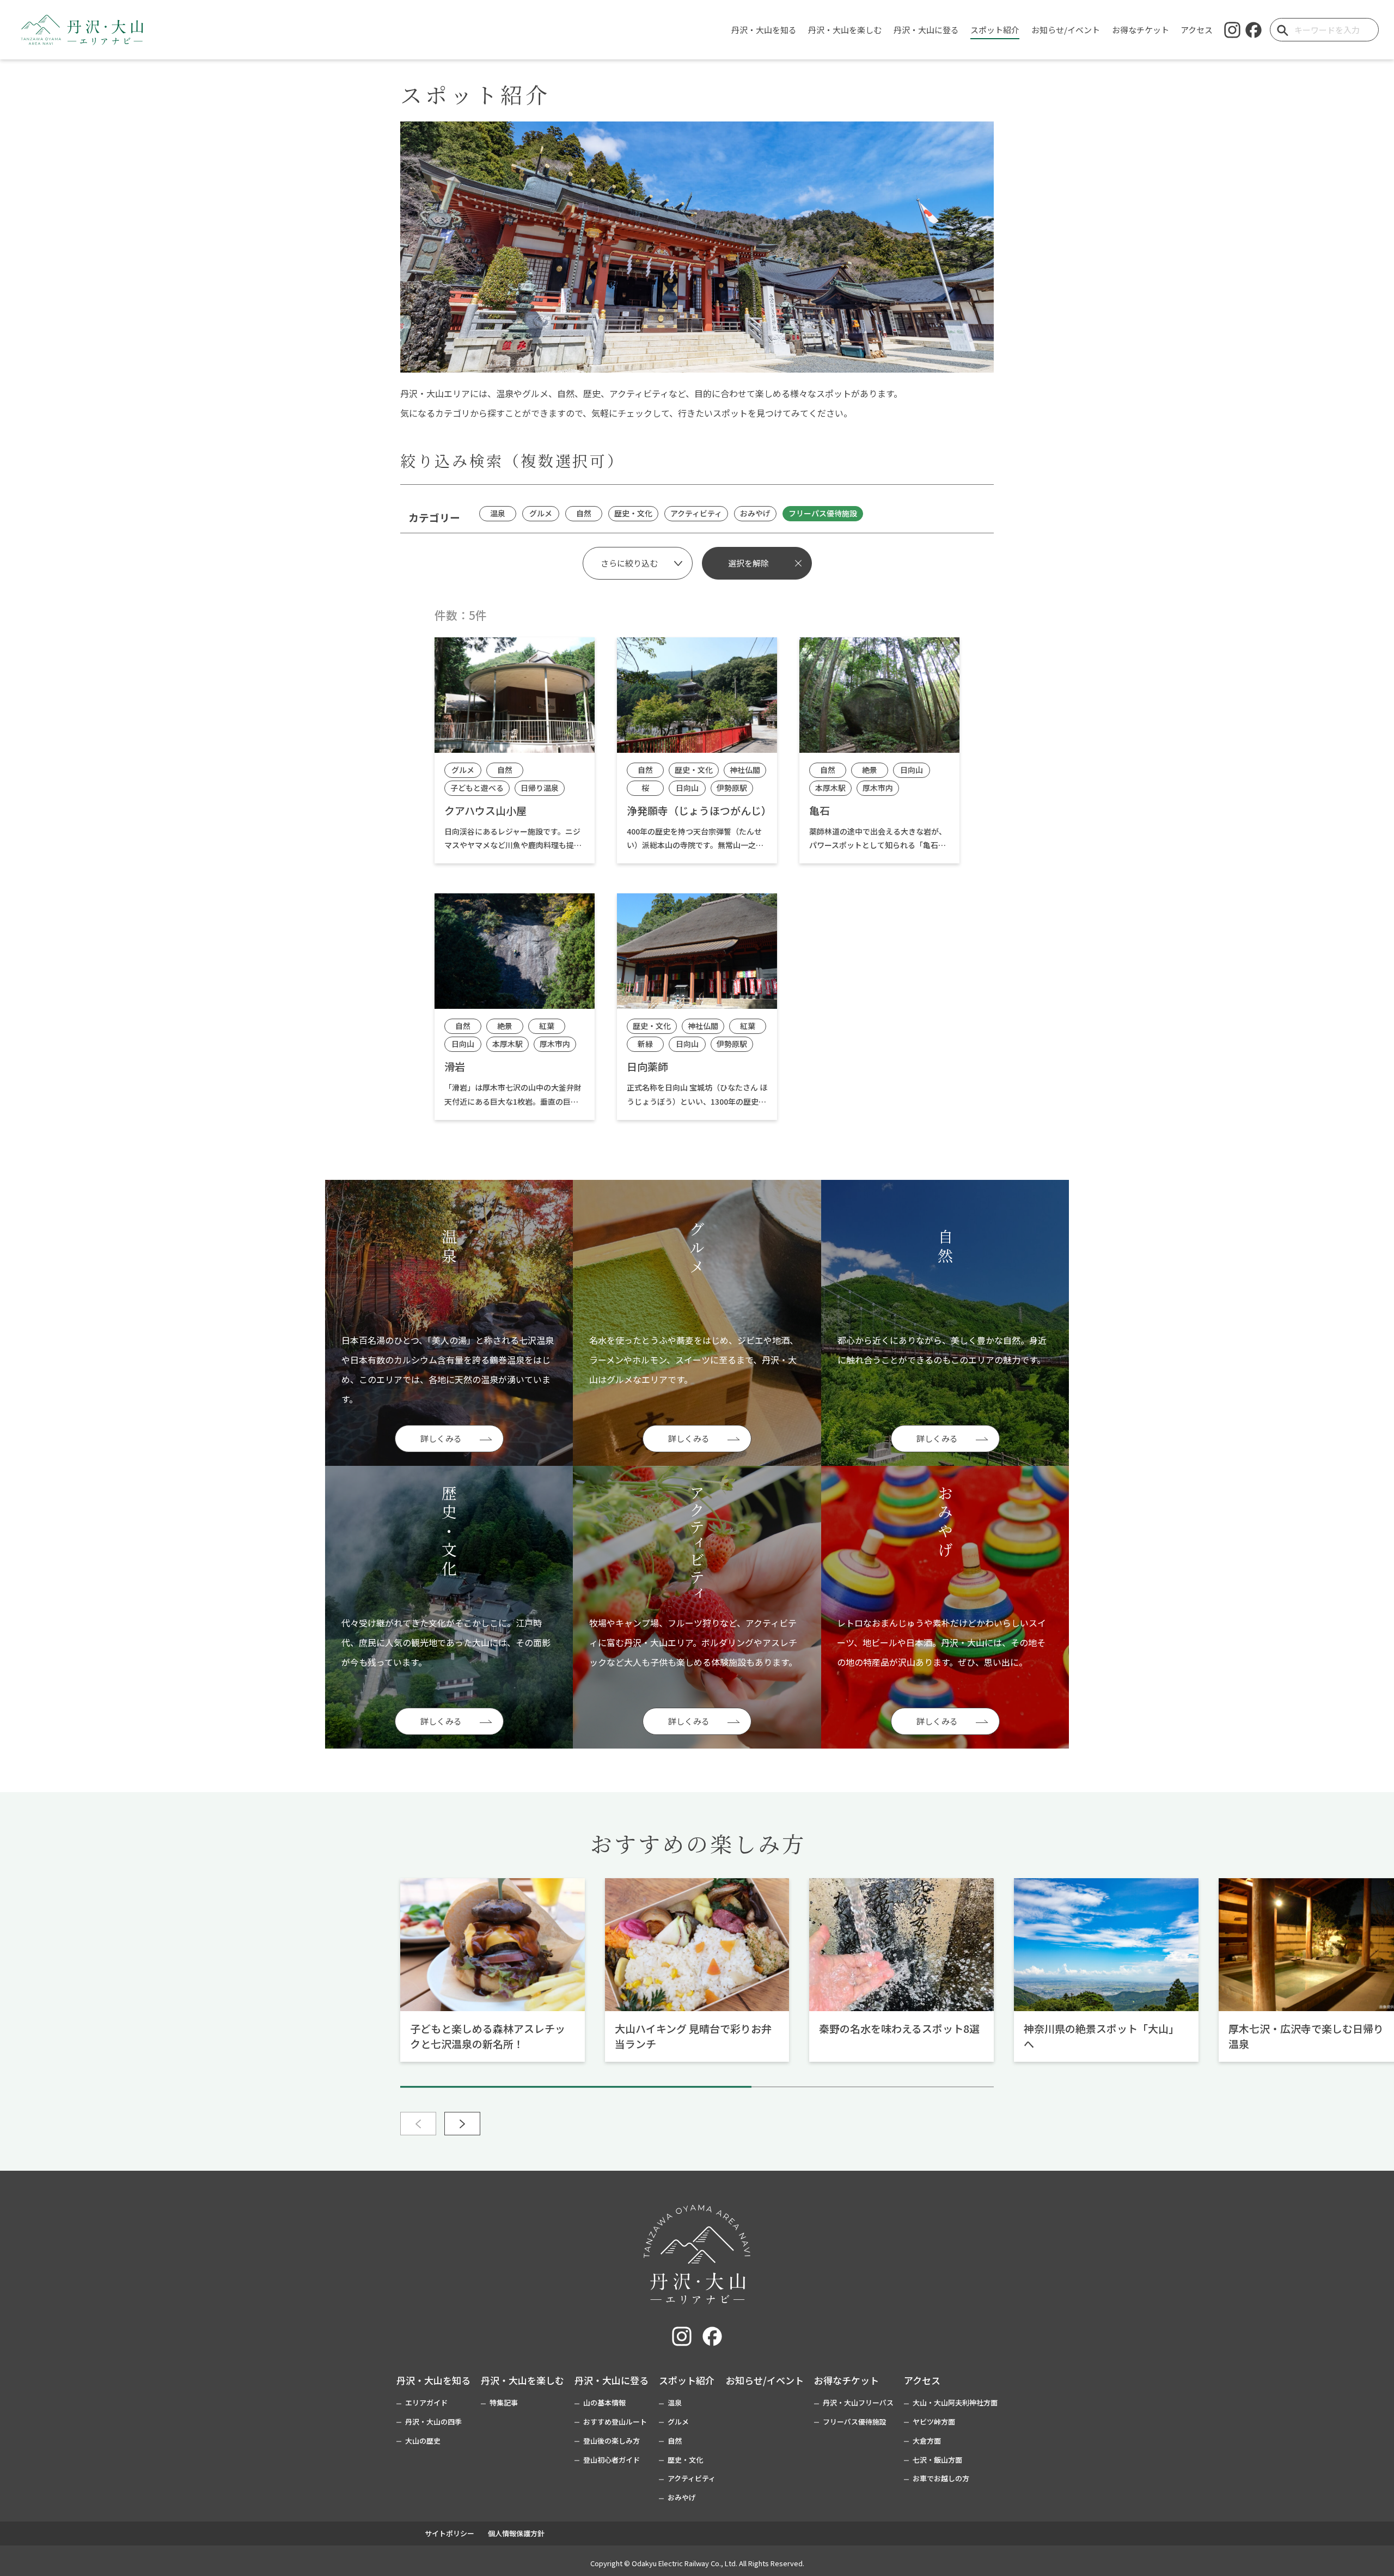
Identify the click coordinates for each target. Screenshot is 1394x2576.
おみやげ (682, 2497)
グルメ (678, 2422)
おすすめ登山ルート (615, 2422)
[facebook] (1254, 30)
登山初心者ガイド (612, 2460)
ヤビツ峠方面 (934, 2422)
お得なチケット (846, 2380)
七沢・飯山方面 (937, 2460)
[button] (462, 2124)
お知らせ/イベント (765, 2380)
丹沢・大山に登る (612, 2380)
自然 (675, 2441)
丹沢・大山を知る (433, 2380)
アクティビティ (692, 2478)
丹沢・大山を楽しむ (522, 2380)
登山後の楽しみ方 (612, 2441)
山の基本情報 (604, 2403)
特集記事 (504, 2403)
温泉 (675, 2403)
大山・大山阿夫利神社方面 (955, 2403)
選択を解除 (748, 563)
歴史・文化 (685, 2460)
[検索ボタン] (1282, 30)
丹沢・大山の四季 (433, 2422)
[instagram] (1232, 30)
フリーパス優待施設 (855, 2422)
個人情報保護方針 (516, 2533)
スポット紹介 (687, 2380)
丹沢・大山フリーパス (858, 2403)
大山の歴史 (423, 2441)
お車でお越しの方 (941, 2478)
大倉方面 (927, 2441)
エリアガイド (426, 2403)
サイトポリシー (450, 2533)
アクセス (922, 2380)
